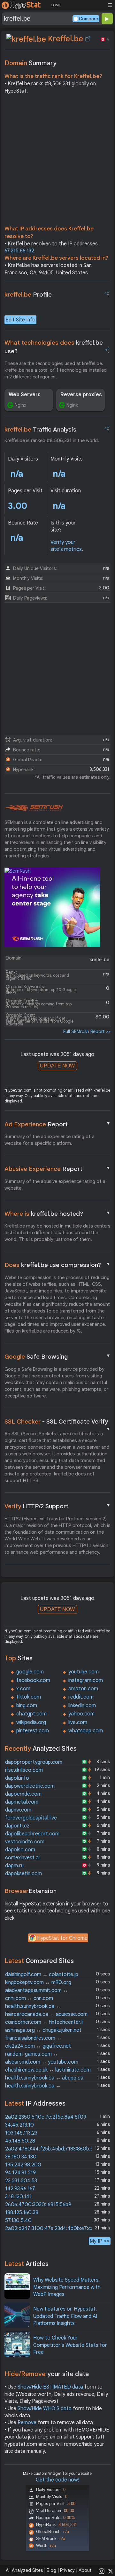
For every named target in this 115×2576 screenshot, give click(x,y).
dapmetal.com (22, 1802)
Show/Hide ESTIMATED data (50, 2387)
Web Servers (25, 395)
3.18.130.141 (18, 2197)
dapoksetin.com (23, 1874)
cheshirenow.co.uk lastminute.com (48, 2070)
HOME (56, 5)
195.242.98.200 (23, 2165)
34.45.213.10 (19, 2125)
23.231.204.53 (21, 2181)
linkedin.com (82, 1706)
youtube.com (84, 1672)
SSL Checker (58, 1422)
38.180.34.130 (21, 2157)
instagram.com (86, 1680)
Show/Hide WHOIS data (45, 2409)
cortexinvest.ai (22, 1858)
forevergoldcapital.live (31, 1818)
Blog (51, 2570)
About (85, 2570)
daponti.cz (17, 1826)
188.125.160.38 (22, 2213)
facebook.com (33, 1680)
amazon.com (83, 1689)
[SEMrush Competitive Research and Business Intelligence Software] (34, 808)
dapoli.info (17, 1778)
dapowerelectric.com (30, 1786)
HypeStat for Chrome (62, 1938)
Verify (58, 1506)
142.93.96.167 (20, 2189)
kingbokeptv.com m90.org (38, 1982)
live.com (78, 1722)
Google (58, 1356)
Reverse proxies (81, 395)
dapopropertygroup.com (34, 1762)
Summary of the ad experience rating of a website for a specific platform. (50, 1140)
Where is (58, 1214)
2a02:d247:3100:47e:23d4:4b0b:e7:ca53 (52, 2228)
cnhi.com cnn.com (29, 1998)
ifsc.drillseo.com (24, 1770)
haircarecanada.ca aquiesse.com (46, 2014)
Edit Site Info (20, 320)
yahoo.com (81, 1714)
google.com (30, 1672)
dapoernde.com (23, 1794)
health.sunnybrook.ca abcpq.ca (44, 2078)
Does (58, 1265)
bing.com (27, 1706)
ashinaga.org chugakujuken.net (43, 2030)
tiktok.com (29, 1697)
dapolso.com (20, 1850)
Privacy (67, 2570)
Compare (88, 19)
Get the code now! (57, 2480)
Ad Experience (58, 1124)
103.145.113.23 (21, 2133)
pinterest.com (33, 1731)
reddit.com (81, 1697)
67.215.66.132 (19, 251)
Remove (27, 2423)
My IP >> (100, 2241)
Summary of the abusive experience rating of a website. (55, 1185)
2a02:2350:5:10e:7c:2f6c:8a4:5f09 (46, 2117)
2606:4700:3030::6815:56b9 (38, 2205)
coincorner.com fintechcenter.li (44, 2022)
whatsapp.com (86, 1731)
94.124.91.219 (20, 2173)
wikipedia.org (31, 1722)
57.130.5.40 (18, 2221)
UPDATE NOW (57, 1066)
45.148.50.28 (20, 2141)
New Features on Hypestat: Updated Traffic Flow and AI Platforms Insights (65, 2316)
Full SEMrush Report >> (87, 1031)
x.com (23, 1689)
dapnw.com (18, 1810)
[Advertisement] (57, 161)
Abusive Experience (58, 1169)
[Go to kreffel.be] (88, 39)
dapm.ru (14, 1866)
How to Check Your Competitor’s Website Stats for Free (70, 2345)
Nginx (20, 405)
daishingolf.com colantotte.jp (42, 1974)
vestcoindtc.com (25, 1842)
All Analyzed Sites (24, 2570)
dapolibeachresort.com (32, 1834)
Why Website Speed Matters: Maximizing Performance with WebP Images (67, 2287)
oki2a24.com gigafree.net (38, 2046)
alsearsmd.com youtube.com (42, 2062)
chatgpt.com (31, 1714)
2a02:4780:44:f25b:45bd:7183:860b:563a (53, 2149)
